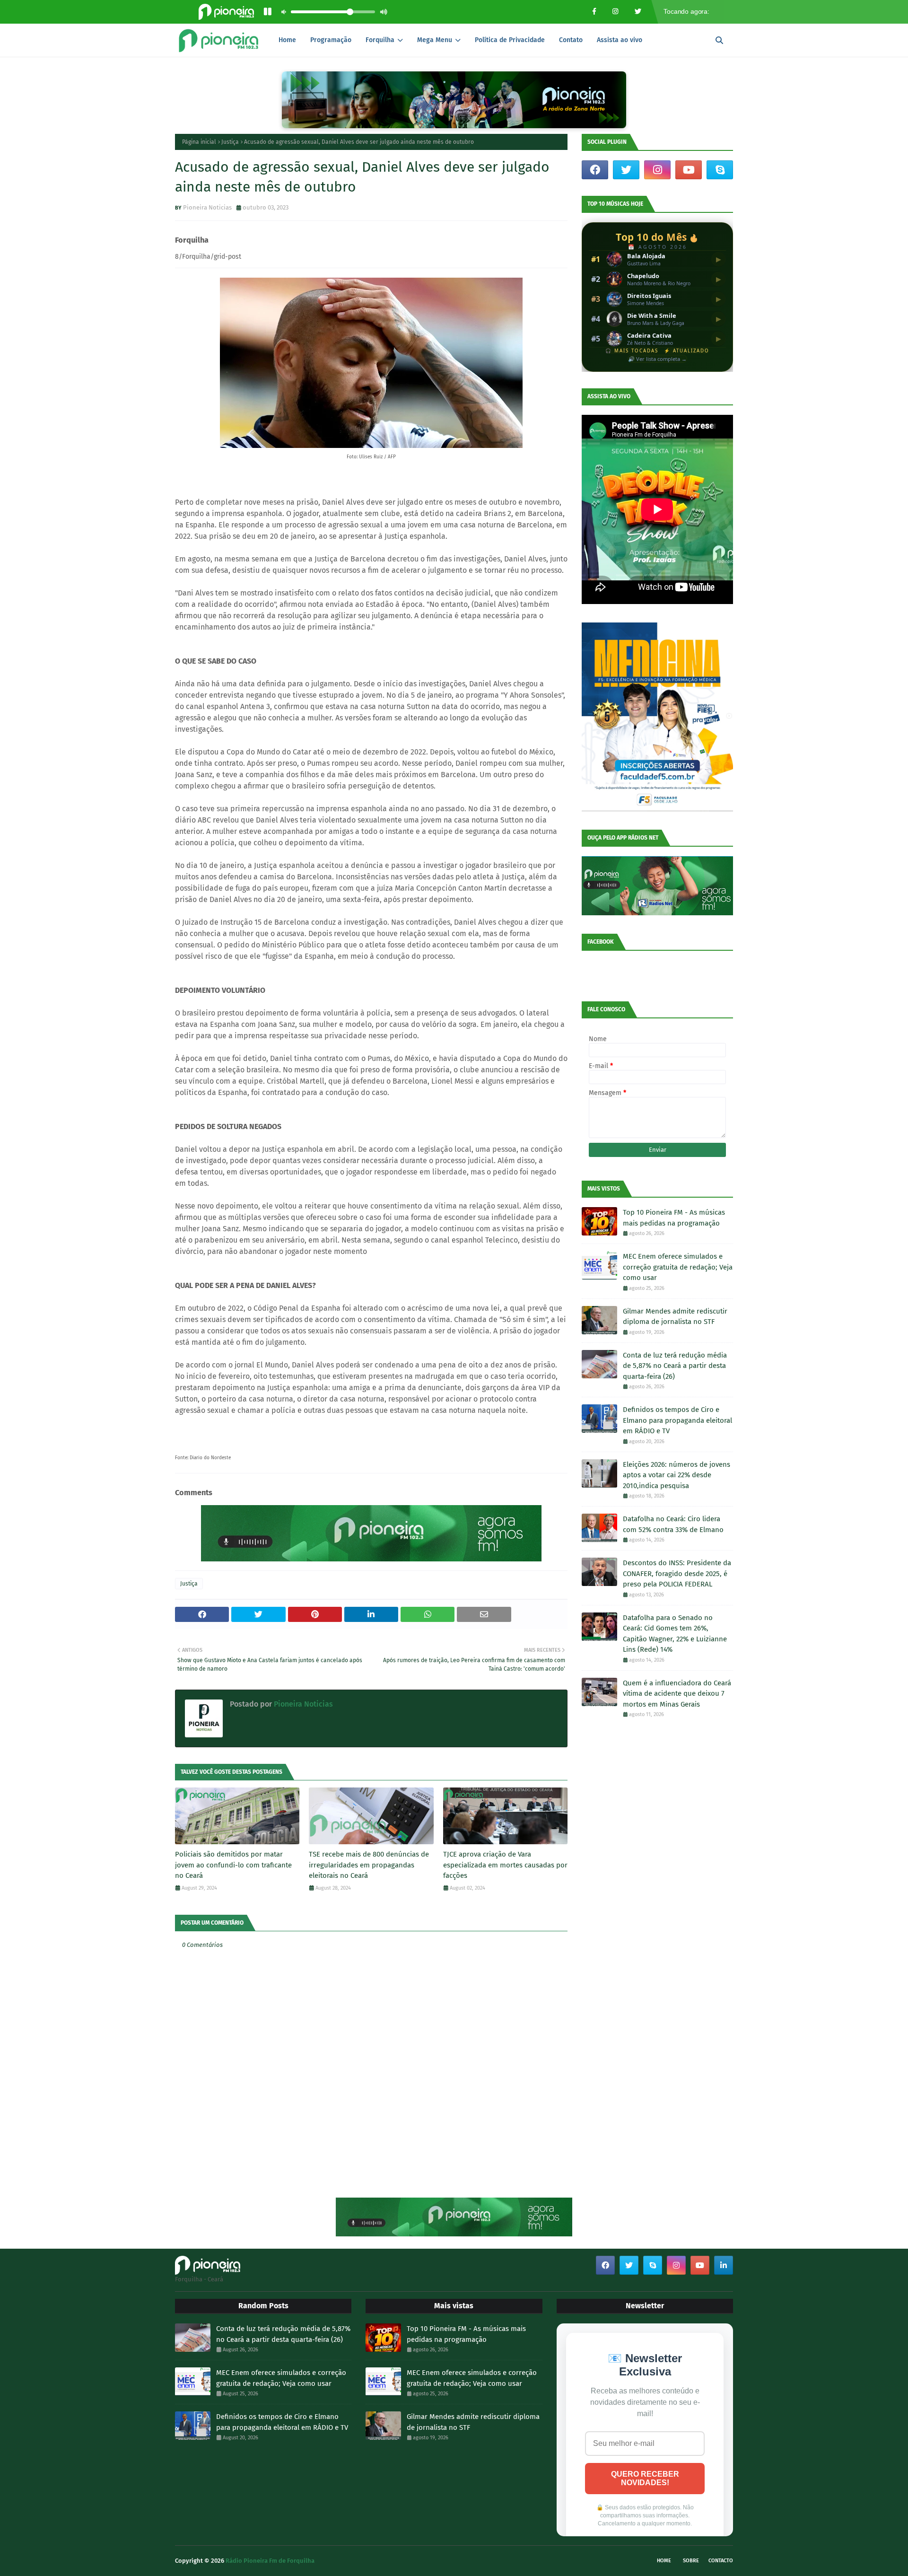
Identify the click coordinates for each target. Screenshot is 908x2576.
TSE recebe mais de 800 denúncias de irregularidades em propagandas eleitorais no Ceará (369, 1865)
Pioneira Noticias (207, 207)
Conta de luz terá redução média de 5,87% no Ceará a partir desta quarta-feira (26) (675, 1366)
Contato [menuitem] (571, 40)
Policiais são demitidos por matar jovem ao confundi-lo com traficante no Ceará (233, 1865)
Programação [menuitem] (331, 40)
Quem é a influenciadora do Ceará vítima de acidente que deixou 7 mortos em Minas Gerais (677, 1694)
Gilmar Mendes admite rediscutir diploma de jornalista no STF (675, 1317)
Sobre (691, 2561)
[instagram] (657, 170)
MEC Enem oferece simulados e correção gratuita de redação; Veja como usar (678, 1267)
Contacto (721, 2561)
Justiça (230, 142)
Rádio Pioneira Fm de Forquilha (270, 2561)
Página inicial (199, 142)
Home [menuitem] (287, 40)
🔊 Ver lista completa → (657, 359)
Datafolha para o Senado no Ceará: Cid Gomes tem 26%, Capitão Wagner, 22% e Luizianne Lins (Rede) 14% (675, 1634)
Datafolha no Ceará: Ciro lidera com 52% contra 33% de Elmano (673, 1524)
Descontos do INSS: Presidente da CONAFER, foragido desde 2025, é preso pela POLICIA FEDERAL (677, 1573)
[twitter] (626, 170)
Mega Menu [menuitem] (435, 40)
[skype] (720, 170)
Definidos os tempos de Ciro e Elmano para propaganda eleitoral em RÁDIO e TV (677, 1420)
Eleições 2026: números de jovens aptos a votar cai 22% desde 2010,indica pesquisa (677, 1475)
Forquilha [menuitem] (380, 40)
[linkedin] (724, 2265)
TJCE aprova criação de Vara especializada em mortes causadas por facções (505, 1865)
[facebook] (595, 170)
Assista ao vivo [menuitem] (620, 40)
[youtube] (689, 170)
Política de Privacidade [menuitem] (510, 40)
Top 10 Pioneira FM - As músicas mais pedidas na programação (674, 1218)
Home (664, 2561)
